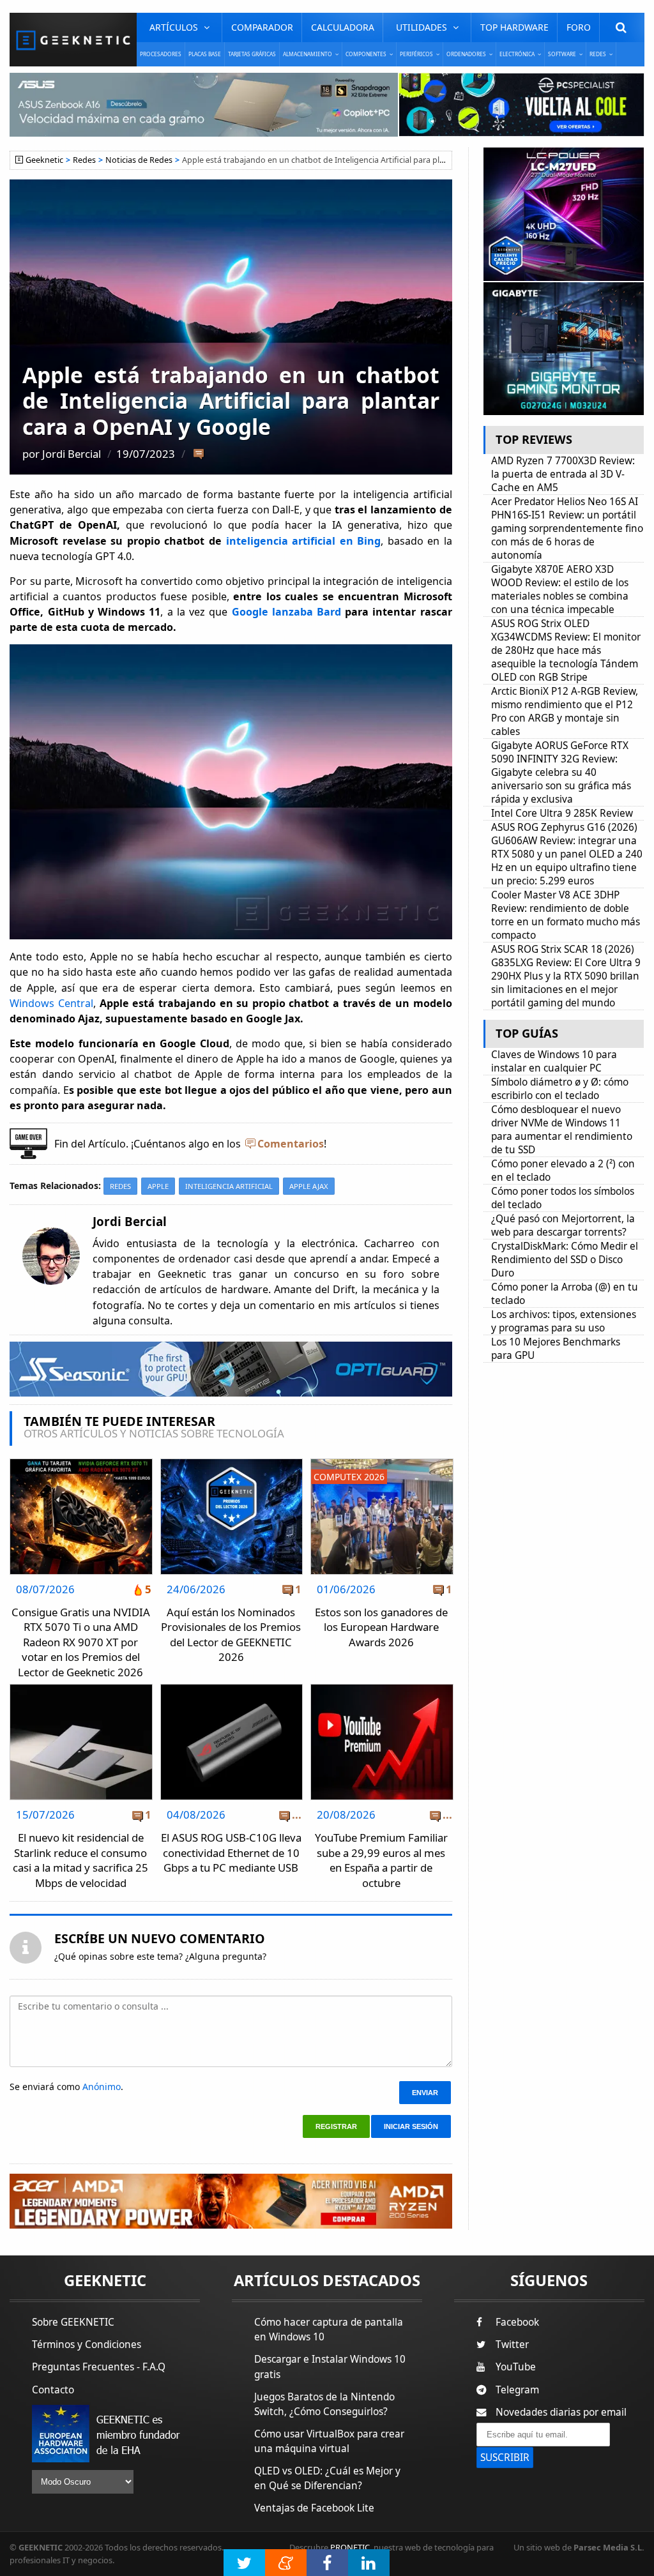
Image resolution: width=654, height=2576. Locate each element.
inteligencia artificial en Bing (304, 541)
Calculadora (343, 27)
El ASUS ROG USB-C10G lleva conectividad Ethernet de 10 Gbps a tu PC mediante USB (231, 1852)
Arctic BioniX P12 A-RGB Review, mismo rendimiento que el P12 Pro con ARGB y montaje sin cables (565, 711)
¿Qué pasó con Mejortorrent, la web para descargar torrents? (563, 1225)
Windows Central (51, 1003)
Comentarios (291, 1144)
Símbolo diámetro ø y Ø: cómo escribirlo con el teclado (560, 1089)
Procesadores (161, 54)
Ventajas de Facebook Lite (314, 2508)
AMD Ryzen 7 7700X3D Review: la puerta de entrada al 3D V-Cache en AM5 (563, 474)
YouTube (516, 2367)
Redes (84, 160)
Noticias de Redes (139, 160)
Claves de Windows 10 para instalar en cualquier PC (554, 1061)
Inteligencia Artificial (229, 1186)
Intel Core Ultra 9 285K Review (562, 813)
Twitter (512, 2345)
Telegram (517, 2390)
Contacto (53, 2390)
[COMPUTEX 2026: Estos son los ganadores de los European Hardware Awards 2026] (382, 1463)
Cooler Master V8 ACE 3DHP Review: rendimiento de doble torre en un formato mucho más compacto (566, 915)
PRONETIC (350, 2547)
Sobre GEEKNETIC (73, 2322)
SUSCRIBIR (505, 2458)
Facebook (517, 2322)
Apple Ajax (309, 1186)
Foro (579, 27)
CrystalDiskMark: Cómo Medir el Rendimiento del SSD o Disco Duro (565, 1260)
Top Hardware (514, 27)
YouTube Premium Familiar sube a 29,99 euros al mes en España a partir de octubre (381, 1860)
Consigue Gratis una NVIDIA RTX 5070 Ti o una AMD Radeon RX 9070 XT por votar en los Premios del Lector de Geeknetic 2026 (81, 1642)
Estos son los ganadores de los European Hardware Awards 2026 (381, 1627)
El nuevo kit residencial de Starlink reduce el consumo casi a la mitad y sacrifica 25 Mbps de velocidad (80, 1860)
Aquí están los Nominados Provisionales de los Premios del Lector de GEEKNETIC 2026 (231, 1635)
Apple (158, 1186)
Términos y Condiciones (87, 2345)
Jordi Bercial (72, 454)
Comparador (262, 27)
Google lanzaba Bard (286, 612)
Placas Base (205, 54)
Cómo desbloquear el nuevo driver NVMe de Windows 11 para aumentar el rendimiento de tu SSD (562, 1130)
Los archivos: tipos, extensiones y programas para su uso (564, 1321)
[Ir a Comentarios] (198, 455)
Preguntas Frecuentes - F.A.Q (99, 2367)
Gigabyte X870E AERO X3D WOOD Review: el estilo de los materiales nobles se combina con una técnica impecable (560, 589)
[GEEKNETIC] (73, 40)
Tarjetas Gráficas (252, 54)
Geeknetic (44, 160)
